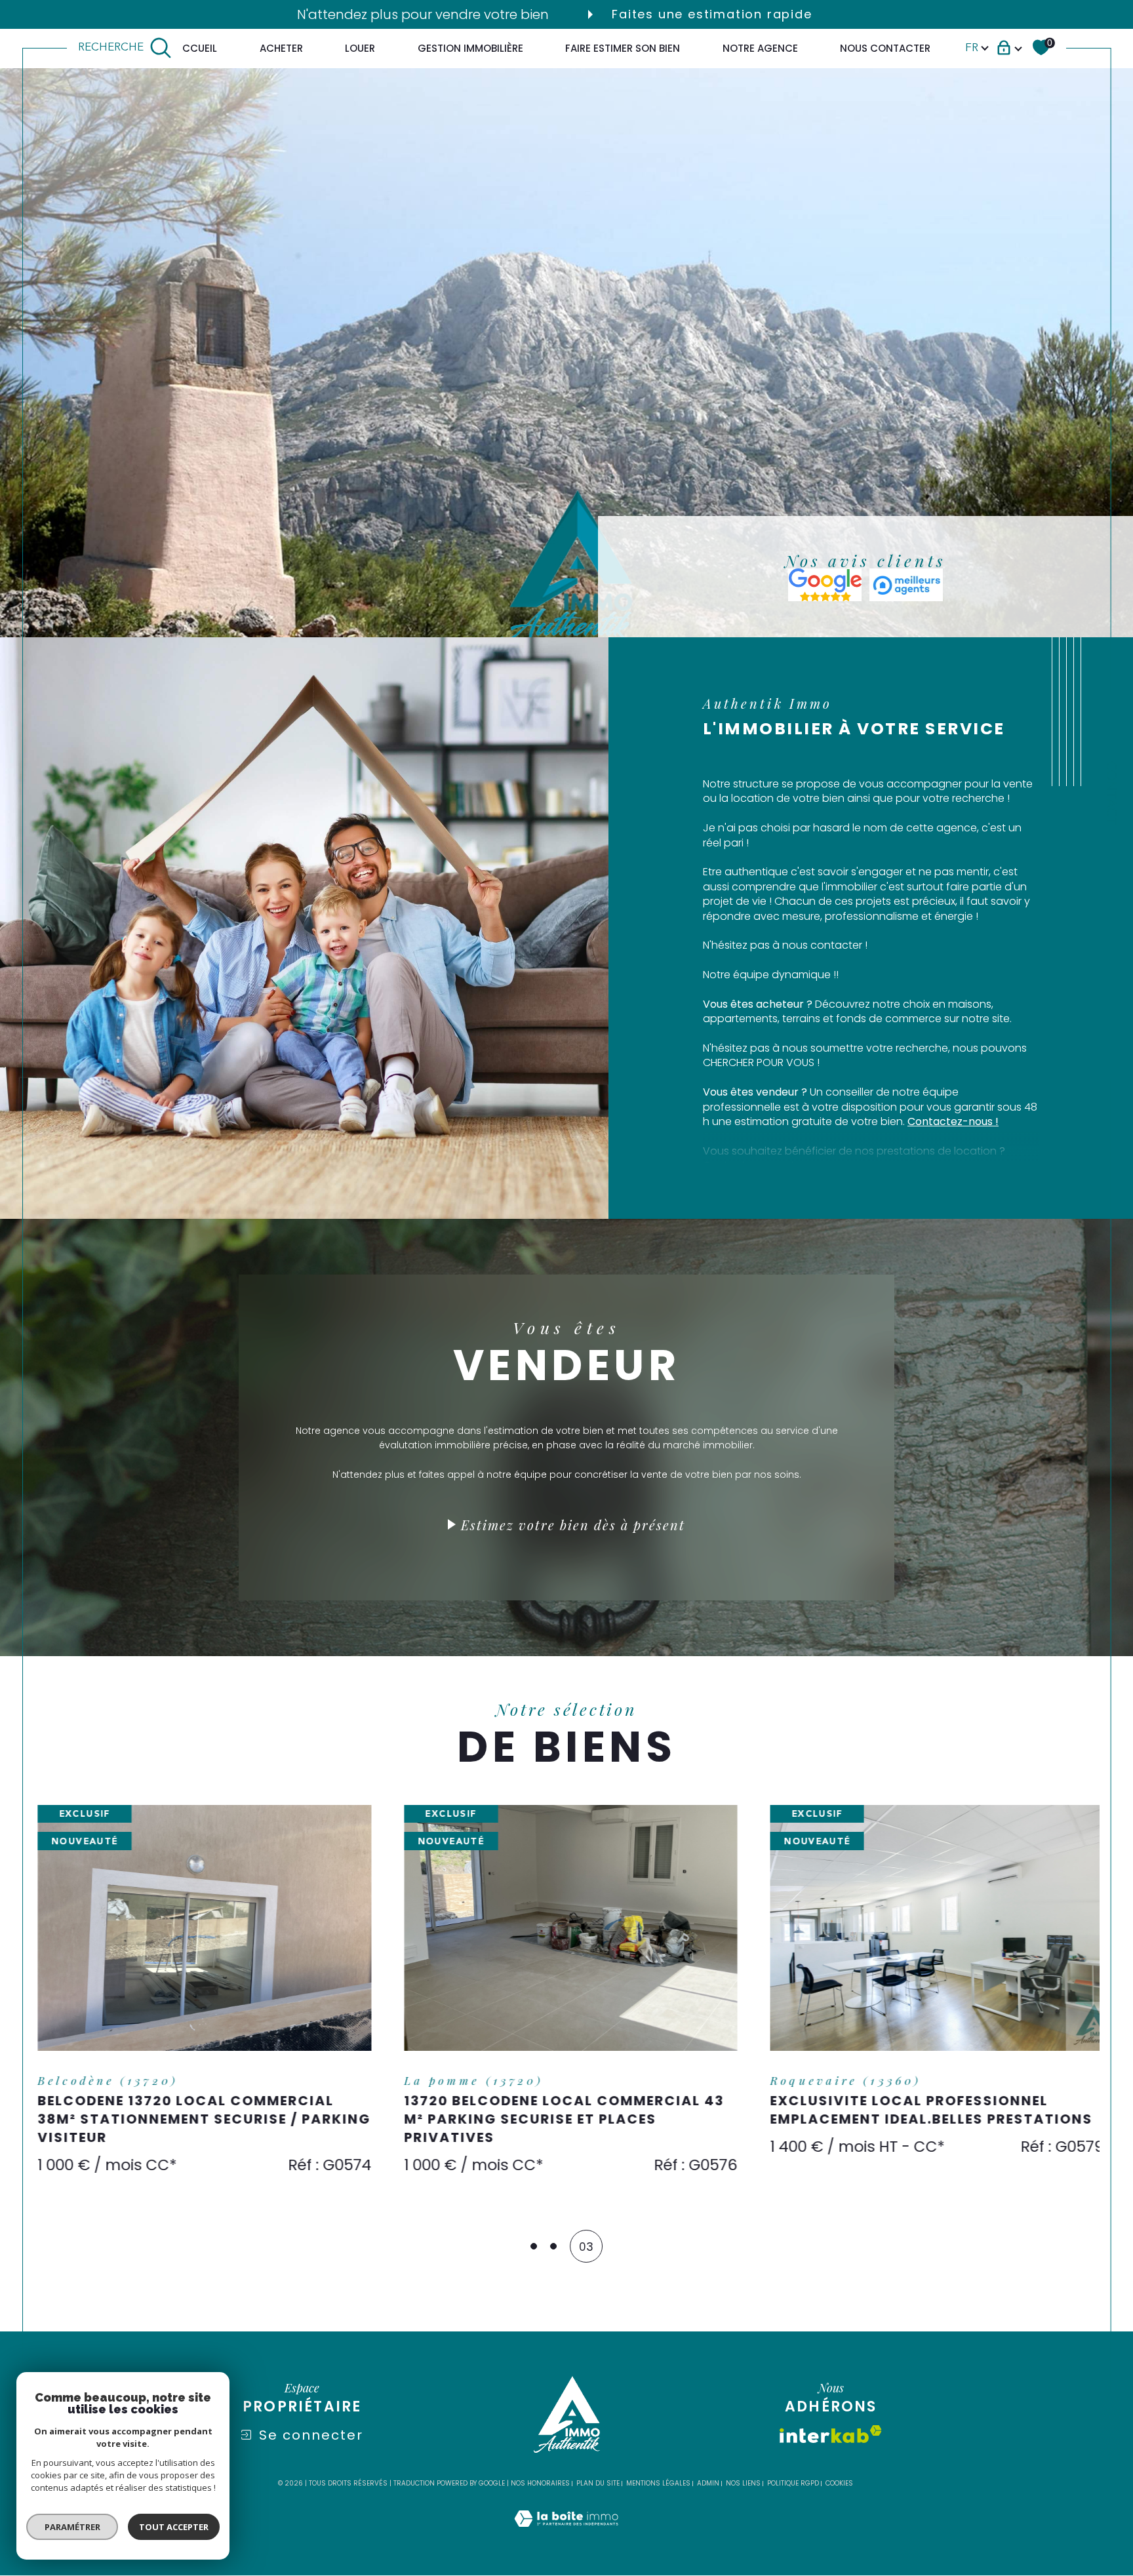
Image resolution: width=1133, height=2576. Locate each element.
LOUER (360, 48)
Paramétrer (72, 2527)
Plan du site (598, 2476)
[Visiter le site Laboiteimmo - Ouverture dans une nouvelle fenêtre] (566, 2527)
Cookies (839, 2476)
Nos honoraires (540, 2476)
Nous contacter (885, 48)
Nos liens (743, 2476)
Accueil (196, 48)
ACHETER (281, 48)
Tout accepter (174, 2527)
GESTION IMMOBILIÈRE (470, 48)
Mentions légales (658, 2476)
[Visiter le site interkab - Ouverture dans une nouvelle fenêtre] (831, 2427)
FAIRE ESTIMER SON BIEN (623, 48)
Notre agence (760, 48)
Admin (708, 2476)
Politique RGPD (793, 2476)
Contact (1111, 793)
